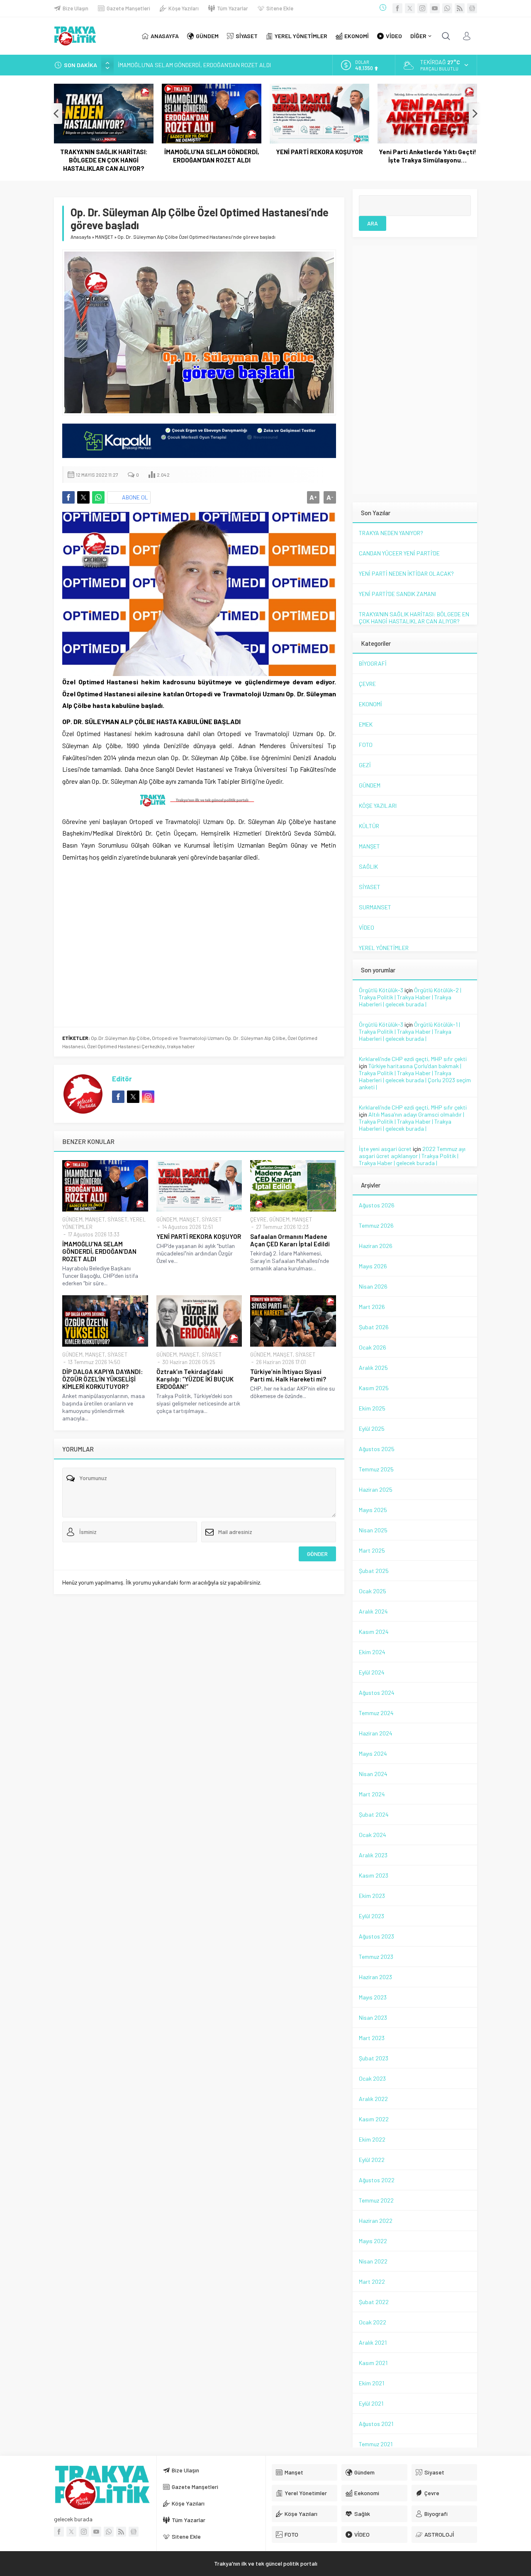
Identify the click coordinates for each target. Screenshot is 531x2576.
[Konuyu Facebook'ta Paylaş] (68, 497)
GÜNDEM (72, 1219)
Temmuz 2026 (376, 1225)
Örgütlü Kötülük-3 (381, 990)
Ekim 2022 (372, 2139)
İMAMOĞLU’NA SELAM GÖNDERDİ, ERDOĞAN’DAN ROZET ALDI (194, 65)
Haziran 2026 (376, 1246)
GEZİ (365, 765)
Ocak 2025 (373, 1591)
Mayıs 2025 (373, 1510)
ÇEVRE (258, 1219)
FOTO (366, 745)
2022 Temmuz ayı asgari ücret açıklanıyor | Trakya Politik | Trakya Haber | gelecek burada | (412, 1156)
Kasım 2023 (374, 1875)
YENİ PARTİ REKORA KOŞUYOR (319, 152)
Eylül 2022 (372, 2160)
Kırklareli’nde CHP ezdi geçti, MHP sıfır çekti (413, 1059)
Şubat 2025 (374, 1571)
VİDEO (367, 927)
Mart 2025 (372, 1550)
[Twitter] (410, 8)
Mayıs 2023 (373, 1997)
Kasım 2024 (374, 1632)
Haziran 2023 (375, 1977)
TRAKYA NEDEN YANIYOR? (391, 533)
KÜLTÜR (369, 826)
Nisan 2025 (373, 1530)
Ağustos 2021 (376, 2424)
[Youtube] (435, 8)
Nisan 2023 (373, 2017)
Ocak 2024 (373, 1835)
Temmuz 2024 (376, 1713)
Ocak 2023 (372, 2078)
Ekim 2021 (371, 2383)
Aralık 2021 (373, 2342)
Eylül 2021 (371, 2403)
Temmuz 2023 (376, 1957)
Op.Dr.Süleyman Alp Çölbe (120, 1038)
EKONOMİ (370, 704)
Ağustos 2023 (376, 1936)
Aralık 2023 (373, 1855)
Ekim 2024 (372, 1652)
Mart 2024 (372, 1794)
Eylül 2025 (372, 1429)
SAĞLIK (368, 866)
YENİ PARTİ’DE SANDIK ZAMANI (397, 594)
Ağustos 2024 (377, 1693)
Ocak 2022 (373, 2322)
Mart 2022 (372, 2282)
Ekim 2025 (372, 1408)
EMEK (366, 724)
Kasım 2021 (373, 2363)
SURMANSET (375, 907)
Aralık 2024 (373, 1611)
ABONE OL (135, 497)
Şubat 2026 (374, 1327)
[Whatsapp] (447, 8)
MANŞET (104, 237)
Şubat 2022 (374, 2302)
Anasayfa (81, 237)
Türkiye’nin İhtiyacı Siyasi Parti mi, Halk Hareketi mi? (288, 1375)
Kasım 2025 (374, 1388)
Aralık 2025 (373, 1368)
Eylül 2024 (372, 1672)
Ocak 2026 (373, 1347)
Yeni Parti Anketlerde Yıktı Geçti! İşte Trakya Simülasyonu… (427, 156)
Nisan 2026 (373, 1286)
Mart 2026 (372, 1307)
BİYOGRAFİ (373, 663)
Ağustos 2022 (377, 2180)
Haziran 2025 (376, 1489)
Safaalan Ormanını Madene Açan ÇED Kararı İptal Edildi (290, 1240)
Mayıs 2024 (373, 1753)
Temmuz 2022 (376, 2200)
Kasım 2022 (374, 2119)
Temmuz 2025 (376, 1469)
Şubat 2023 (374, 2058)
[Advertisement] (199, 903)
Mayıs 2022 (373, 2241)
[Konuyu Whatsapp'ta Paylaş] (98, 497)
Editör (122, 1078)
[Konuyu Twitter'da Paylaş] (83, 497)
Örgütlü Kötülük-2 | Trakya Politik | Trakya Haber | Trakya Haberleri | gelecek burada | (410, 997)
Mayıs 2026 (373, 1266)
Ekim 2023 (372, 1896)
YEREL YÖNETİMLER (384, 948)
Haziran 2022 (376, 2221)
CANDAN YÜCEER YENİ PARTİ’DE (399, 553)
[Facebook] (397, 8)
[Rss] (460, 8)
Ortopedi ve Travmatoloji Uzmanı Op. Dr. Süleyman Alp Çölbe (219, 1038)
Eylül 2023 (371, 1916)
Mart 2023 (372, 2038)
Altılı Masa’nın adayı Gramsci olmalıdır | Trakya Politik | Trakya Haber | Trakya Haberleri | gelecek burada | (412, 1121)
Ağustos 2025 (377, 1449)
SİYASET (117, 1219)
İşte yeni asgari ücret (385, 1149)
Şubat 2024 (374, 1814)
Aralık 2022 (373, 2099)
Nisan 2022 (373, 2261)
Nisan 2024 (373, 1774)
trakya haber (181, 1046)
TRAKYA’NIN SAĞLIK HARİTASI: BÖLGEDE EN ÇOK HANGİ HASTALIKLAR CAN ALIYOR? (104, 160)
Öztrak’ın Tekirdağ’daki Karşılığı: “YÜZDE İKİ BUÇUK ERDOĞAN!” (195, 1379)
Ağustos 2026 (377, 1205)
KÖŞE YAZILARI (378, 806)
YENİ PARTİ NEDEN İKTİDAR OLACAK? (406, 573)
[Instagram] (422, 8)
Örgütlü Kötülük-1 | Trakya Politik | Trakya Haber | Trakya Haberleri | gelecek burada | (409, 1031)
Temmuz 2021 (376, 2444)
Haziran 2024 (376, 1733)
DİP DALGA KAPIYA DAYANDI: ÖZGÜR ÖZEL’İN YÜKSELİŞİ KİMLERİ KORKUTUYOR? (102, 1379)
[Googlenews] (472, 8)
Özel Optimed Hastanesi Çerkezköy (126, 1046)
